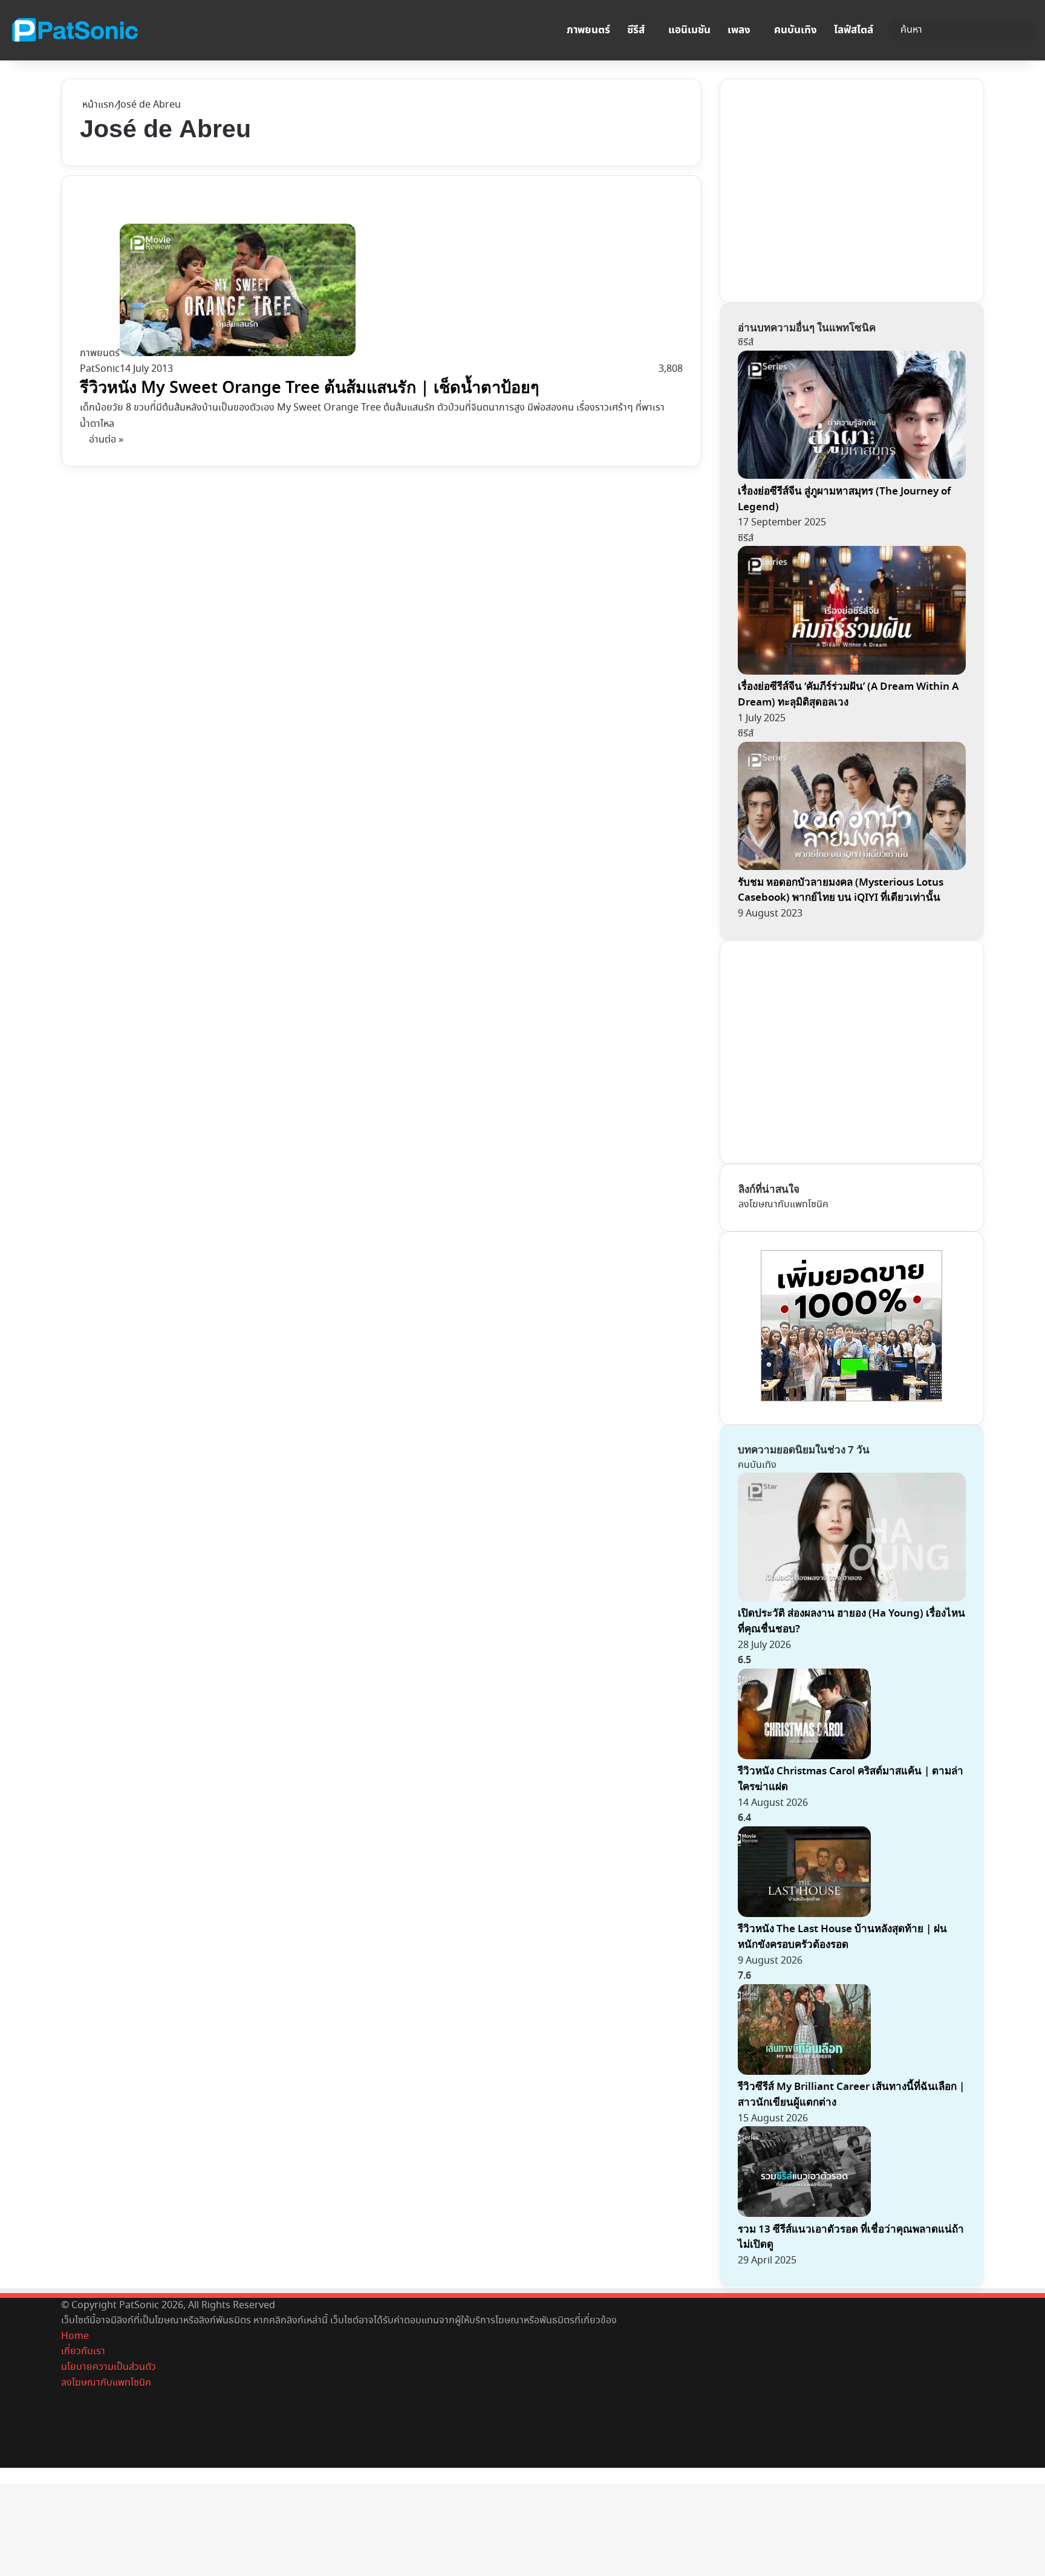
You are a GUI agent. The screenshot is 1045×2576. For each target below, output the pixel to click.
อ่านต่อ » (106, 440)
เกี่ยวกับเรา (83, 2351)
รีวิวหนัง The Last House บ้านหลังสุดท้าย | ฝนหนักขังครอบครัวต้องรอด (842, 1937)
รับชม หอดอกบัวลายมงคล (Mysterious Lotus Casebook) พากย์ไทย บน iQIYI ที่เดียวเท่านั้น (841, 890)
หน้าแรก (97, 105)
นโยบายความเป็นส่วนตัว (109, 2367)
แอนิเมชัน (689, 30)
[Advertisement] (829, 188)
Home (75, 2336)
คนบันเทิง (796, 30)
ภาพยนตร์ (588, 30)
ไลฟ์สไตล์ (854, 30)
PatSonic (100, 369)
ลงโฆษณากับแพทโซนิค (783, 1205)
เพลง (739, 30)
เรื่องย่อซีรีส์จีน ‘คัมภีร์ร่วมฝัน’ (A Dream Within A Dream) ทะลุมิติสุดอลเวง (848, 694)
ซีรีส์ (636, 30)
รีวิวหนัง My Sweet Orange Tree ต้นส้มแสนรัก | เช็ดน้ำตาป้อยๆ (310, 388)
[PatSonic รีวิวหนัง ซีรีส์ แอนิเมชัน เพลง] (74, 30)
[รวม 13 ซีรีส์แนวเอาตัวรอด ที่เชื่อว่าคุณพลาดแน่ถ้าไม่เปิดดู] (804, 2214)
